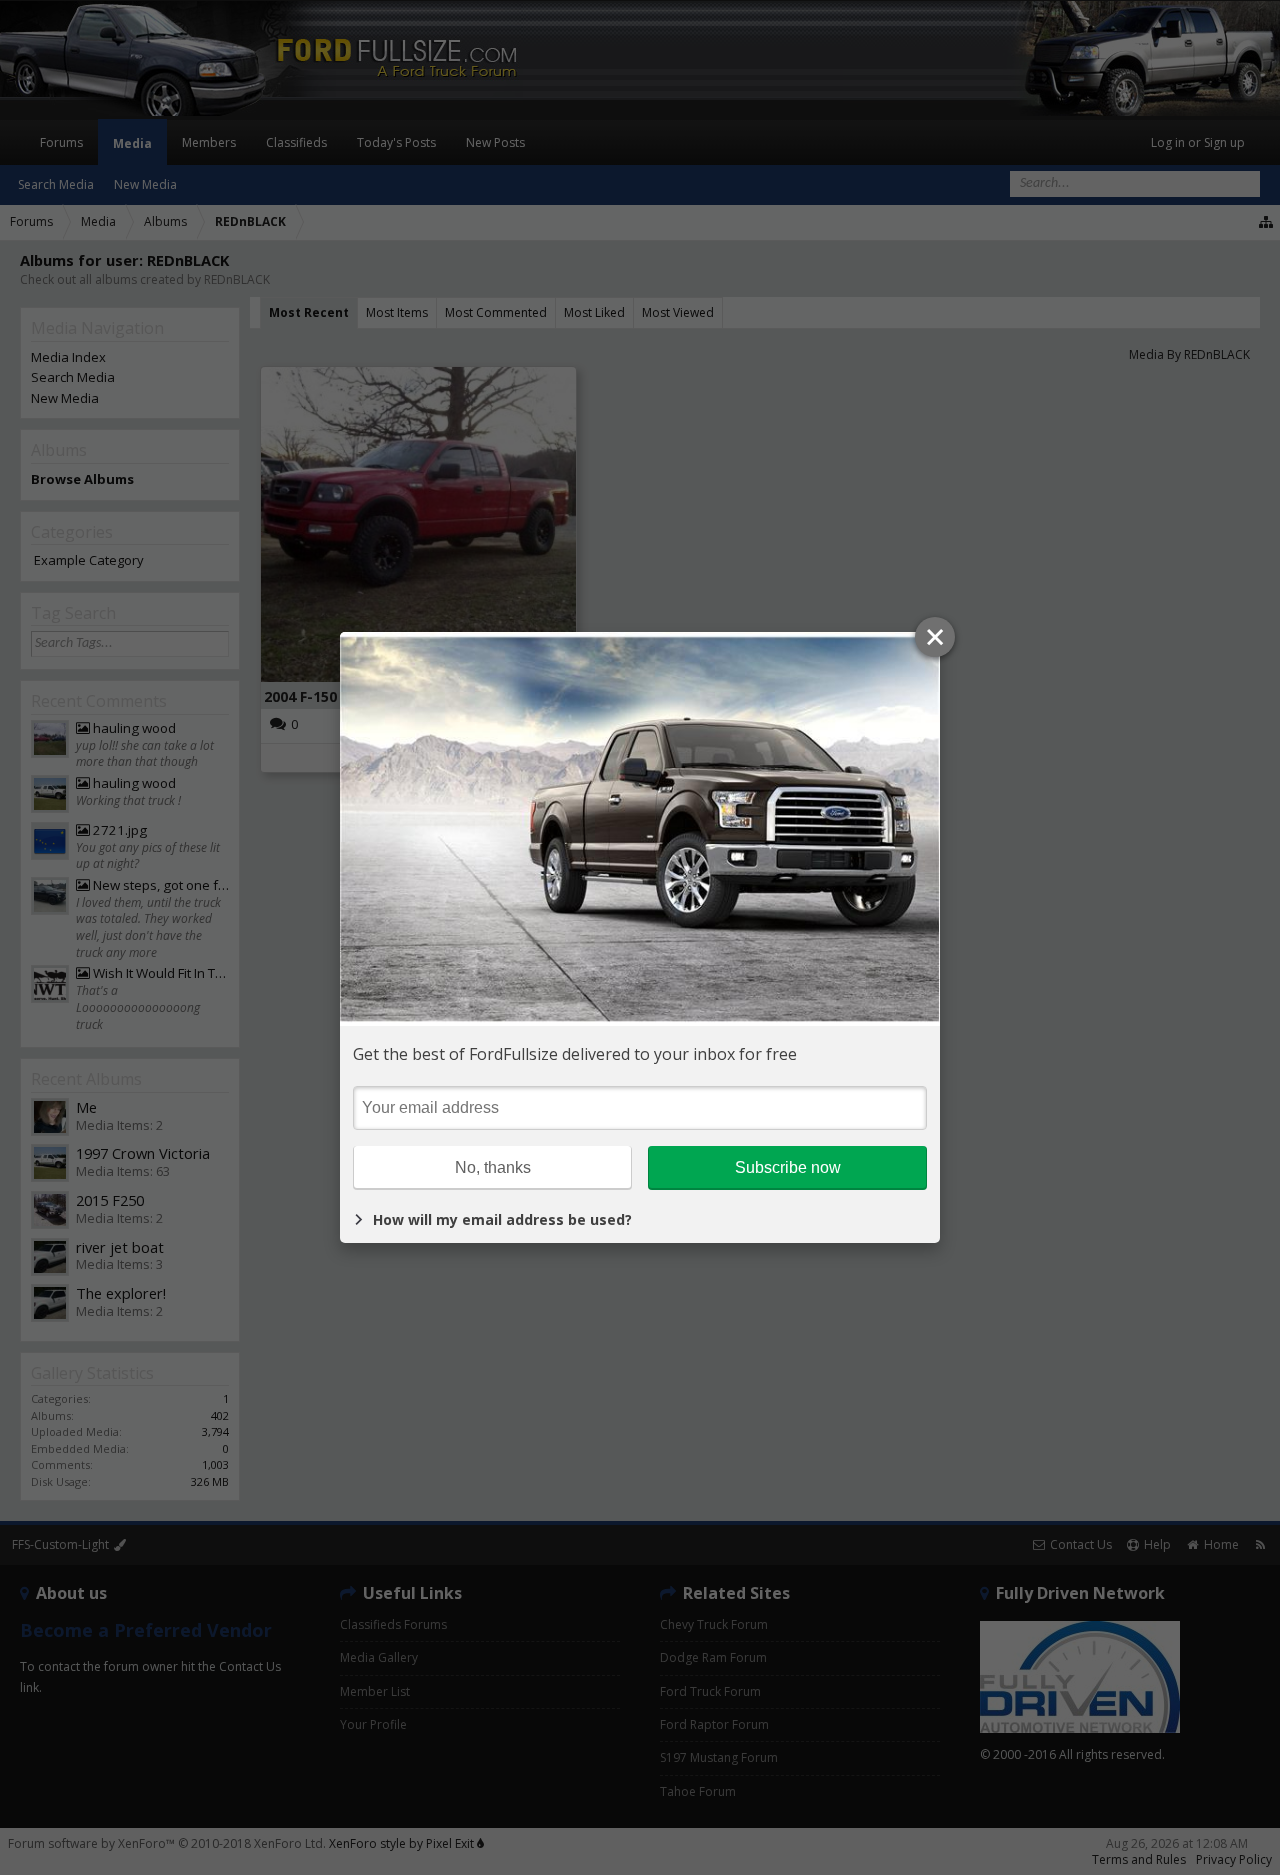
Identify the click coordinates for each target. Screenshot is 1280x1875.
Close (935, 637)
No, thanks (493, 1167)
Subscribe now (788, 1167)
